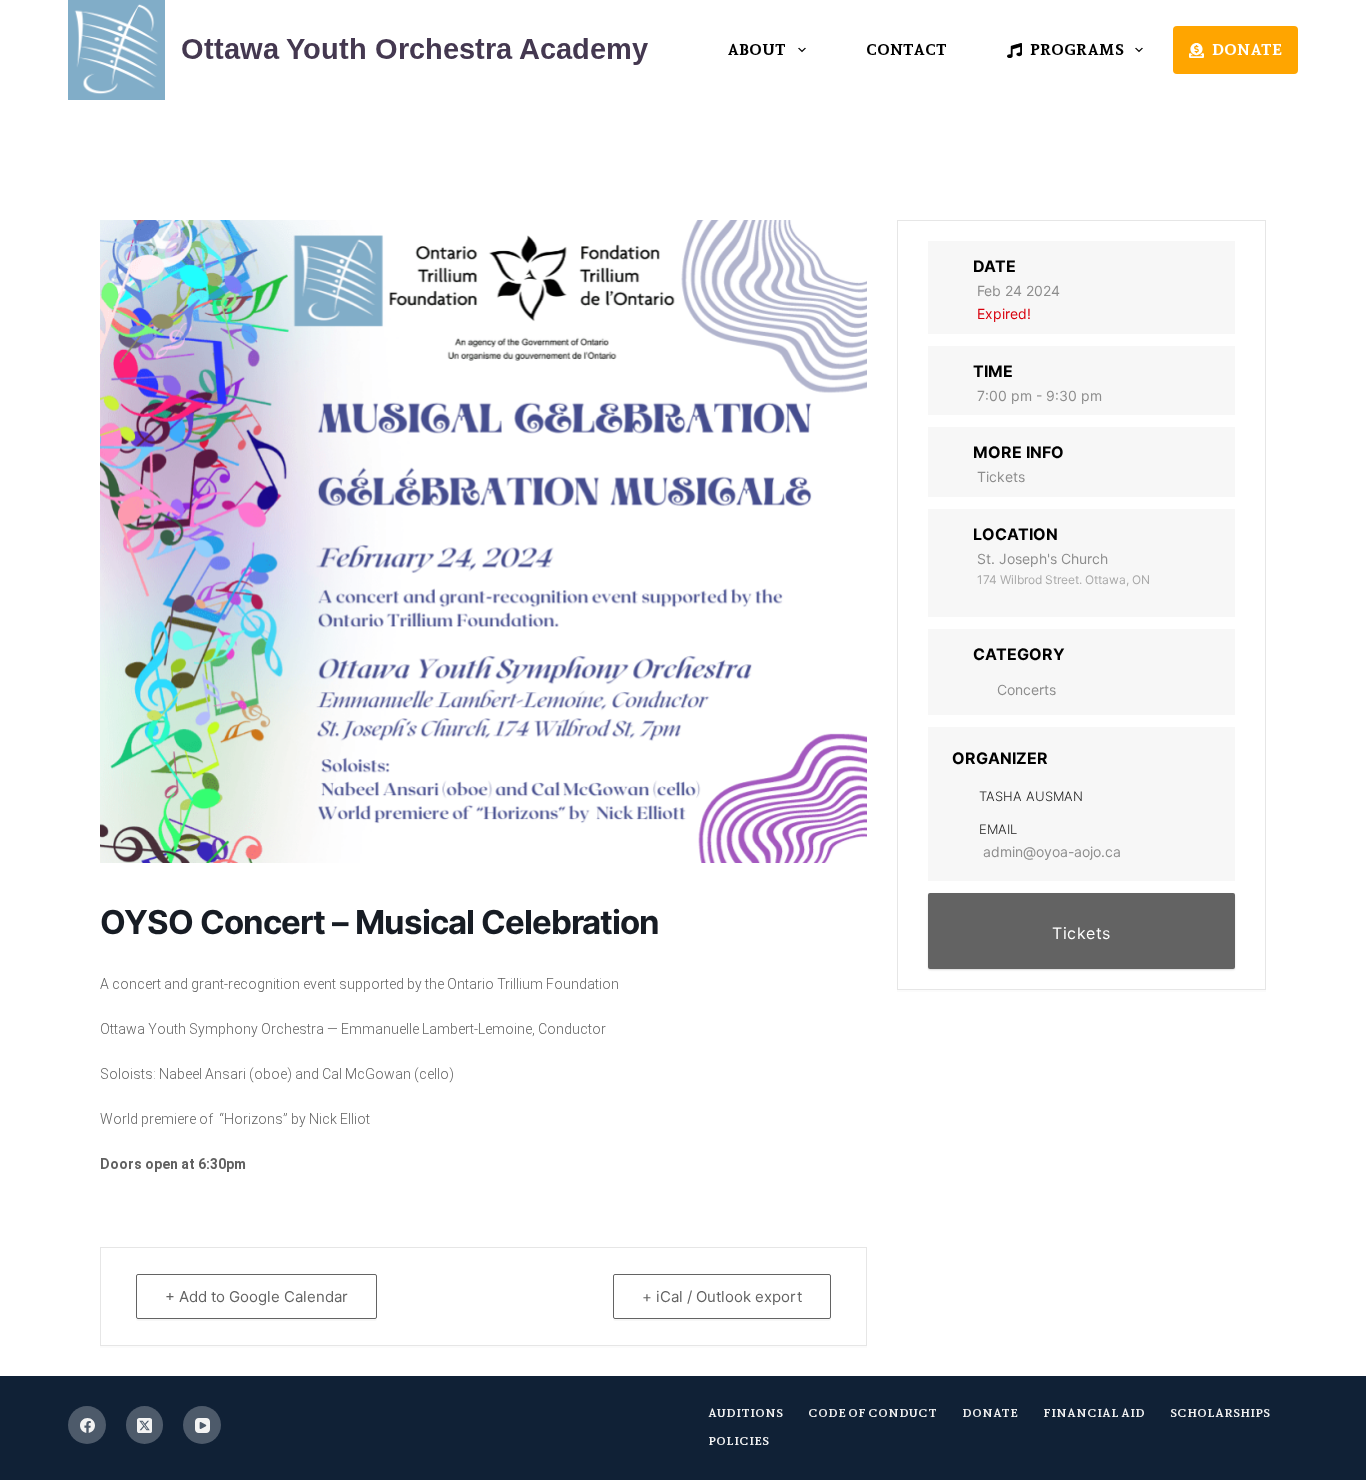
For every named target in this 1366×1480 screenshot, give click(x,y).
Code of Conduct (872, 1413)
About (756, 49)
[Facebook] (87, 1425)
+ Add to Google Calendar (256, 1296)
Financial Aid (1094, 1413)
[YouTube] (202, 1425)
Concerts (1026, 689)
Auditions (745, 1413)
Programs (1077, 49)
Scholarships (1220, 1413)
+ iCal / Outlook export (722, 1296)
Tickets (1001, 476)
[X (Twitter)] (145, 1425)
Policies (738, 1441)
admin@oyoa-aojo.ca (1052, 851)
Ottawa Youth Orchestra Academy (414, 49)
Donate (1247, 49)
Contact (906, 49)
